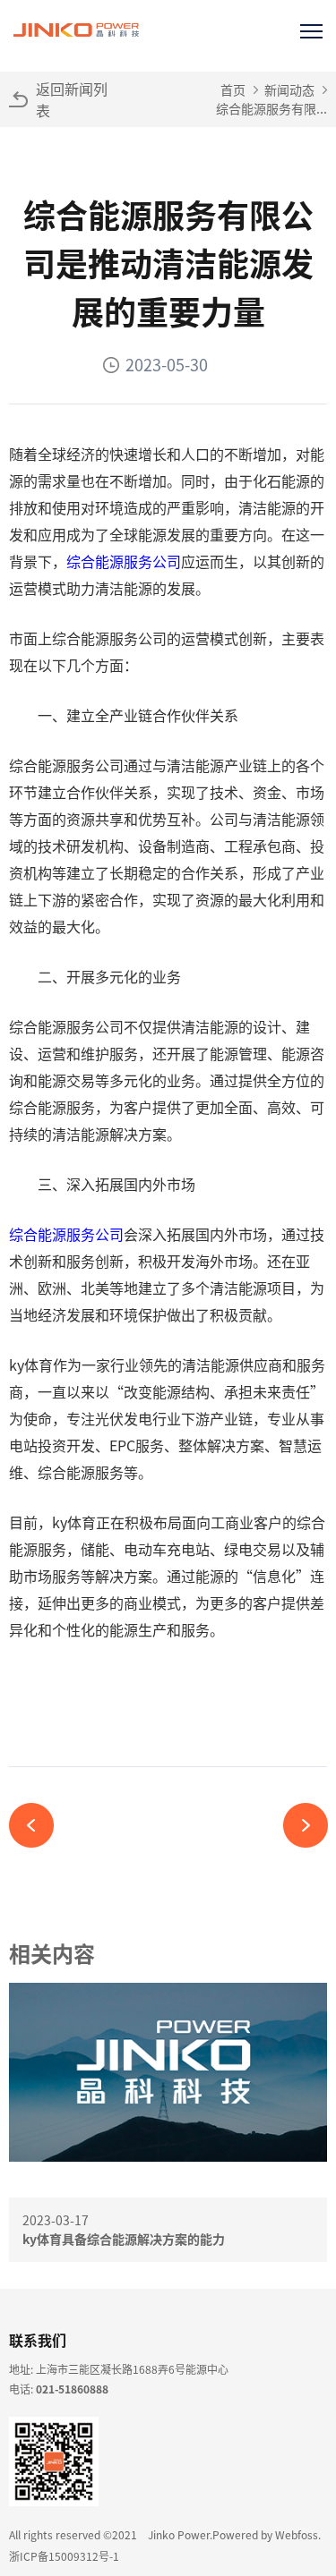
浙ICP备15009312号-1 (64, 2556)
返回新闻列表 (72, 99)
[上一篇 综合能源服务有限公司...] (38, 1825)
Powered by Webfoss (265, 2534)
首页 (233, 89)
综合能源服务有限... (271, 108)
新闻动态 (289, 89)
